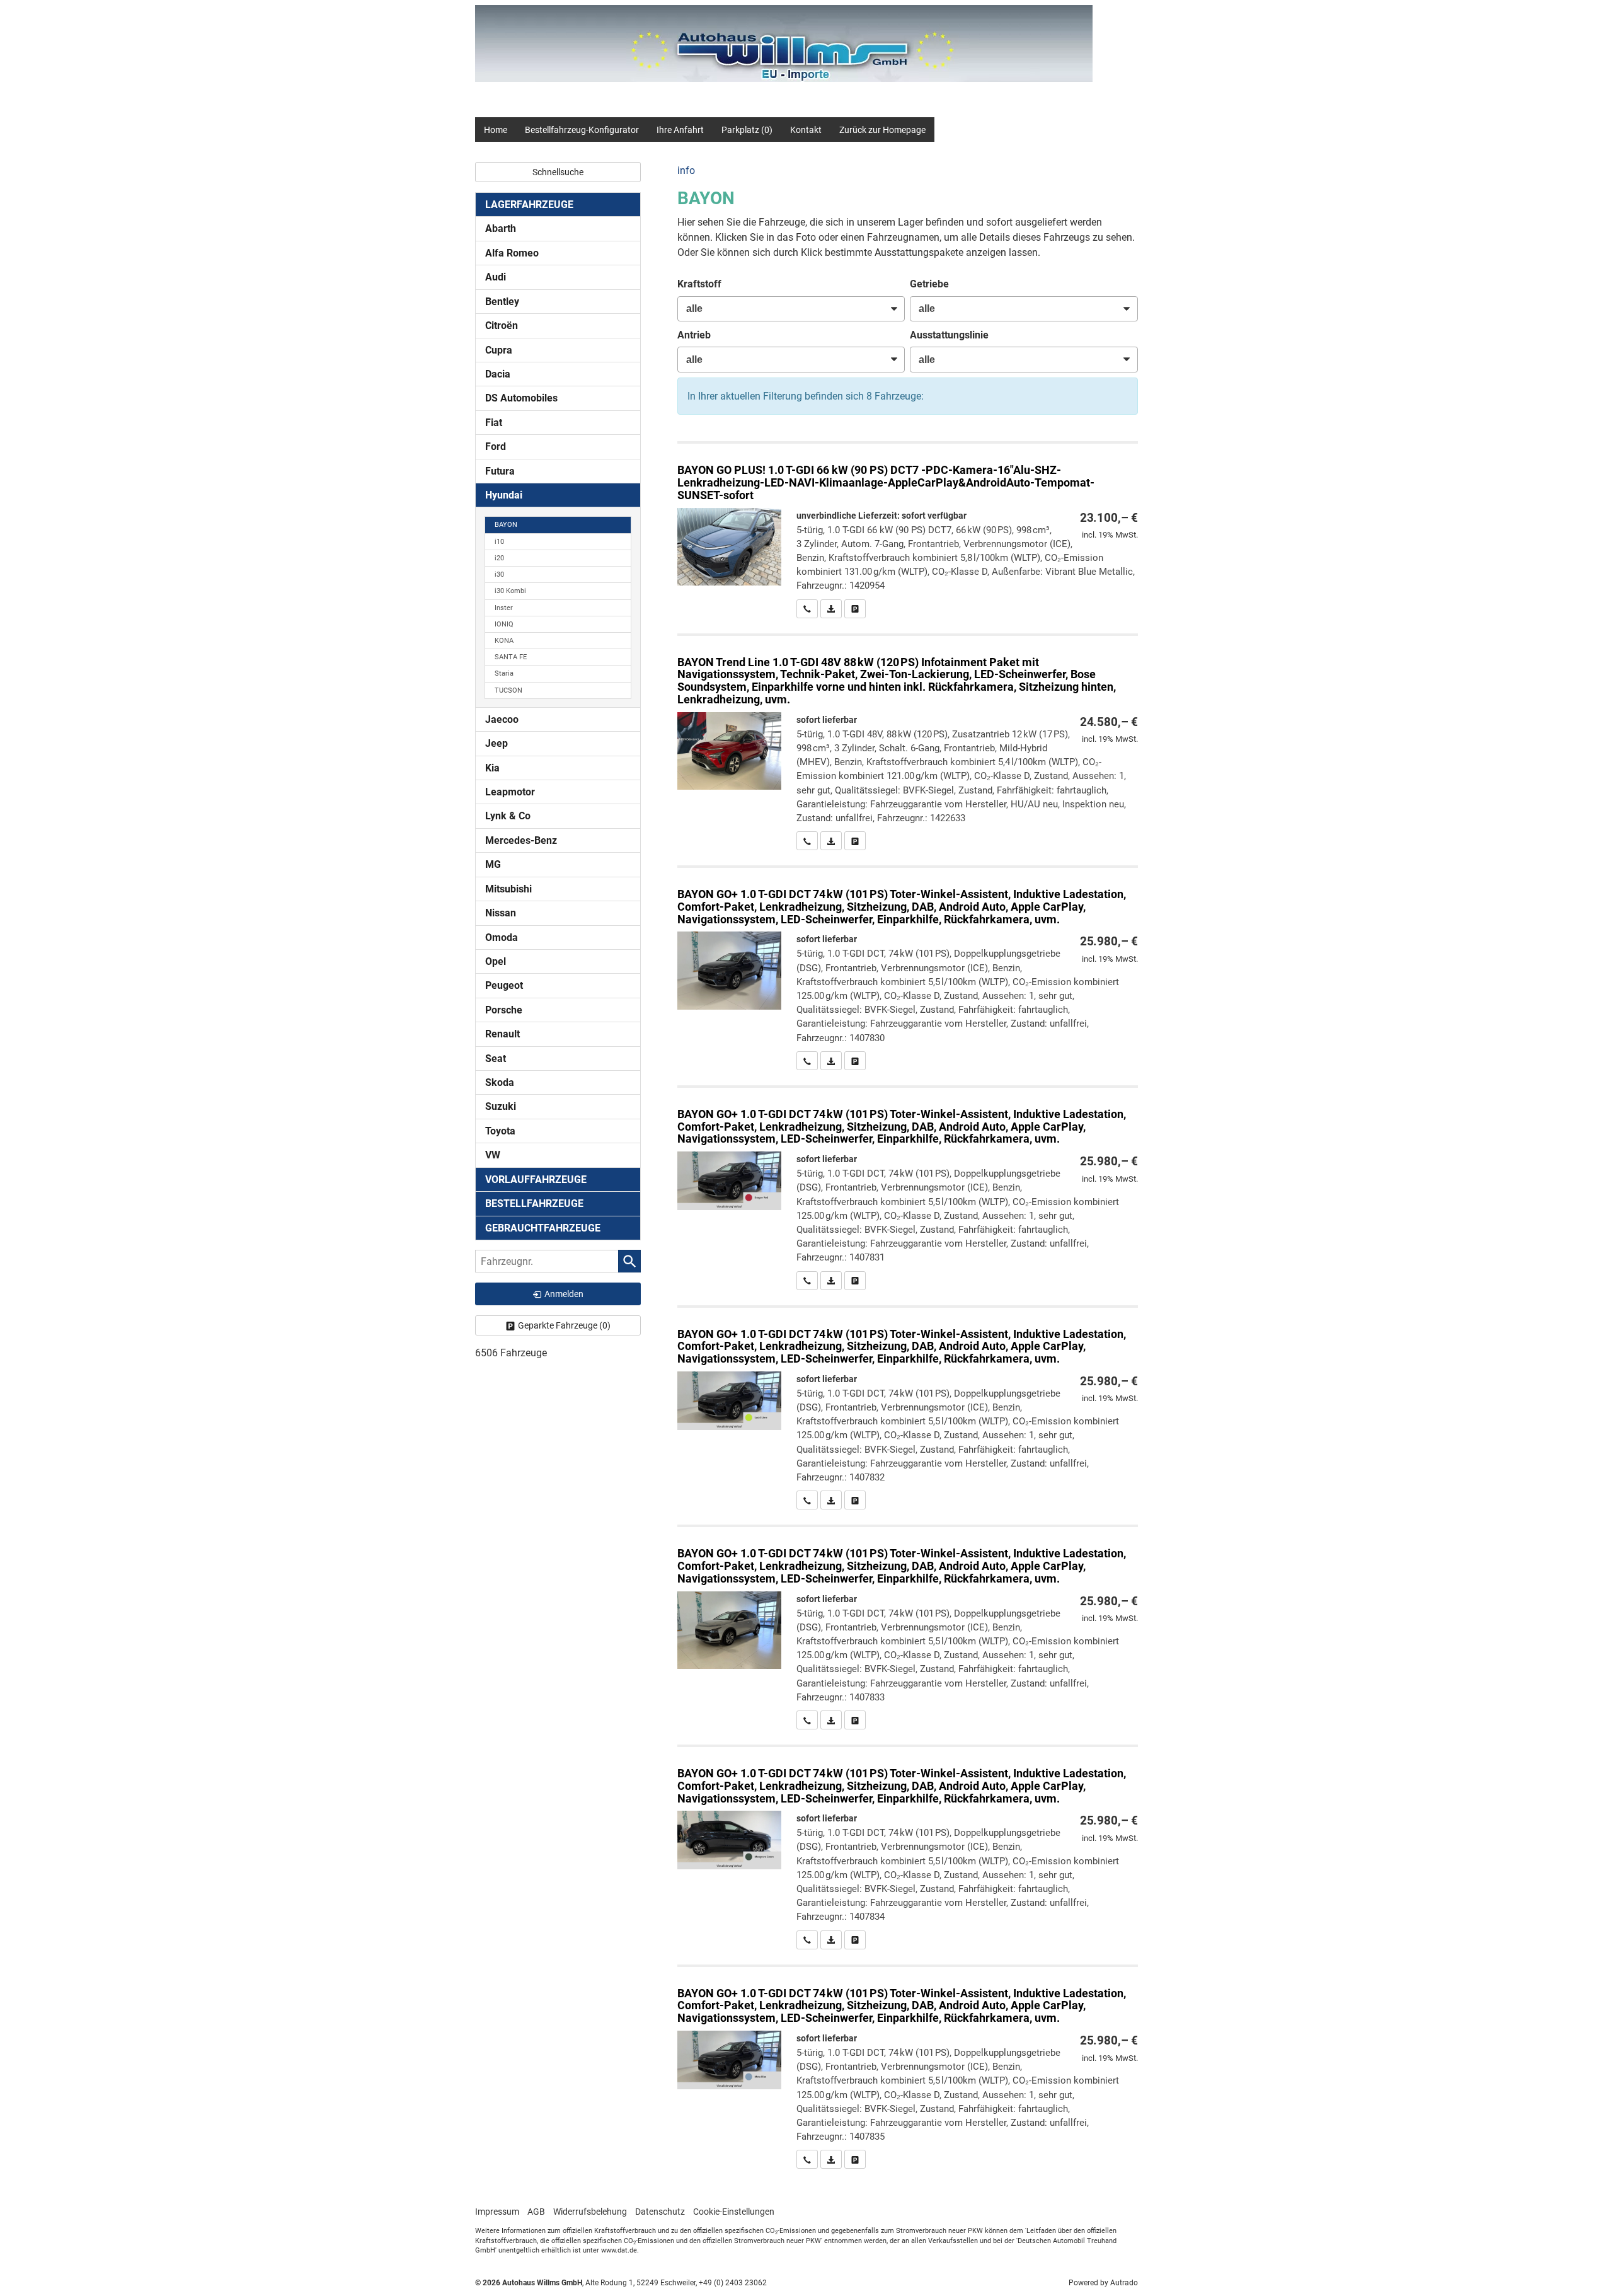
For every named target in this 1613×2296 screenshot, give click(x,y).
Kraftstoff (699, 284)
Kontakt (806, 130)
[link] (807, 609)
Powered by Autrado (1103, 2283)
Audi (496, 277)
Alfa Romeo (512, 253)
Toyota (500, 1131)
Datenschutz (660, 2212)
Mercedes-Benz (521, 840)
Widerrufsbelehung (590, 2212)
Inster (504, 608)
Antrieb (694, 335)
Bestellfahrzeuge (534, 1203)
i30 (499, 574)
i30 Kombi (510, 591)
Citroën (502, 326)
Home (496, 130)
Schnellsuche (558, 172)
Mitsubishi (508, 889)
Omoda (502, 937)
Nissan (501, 913)
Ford (496, 447)
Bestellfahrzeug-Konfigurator (582, 130)
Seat (496, 1059)
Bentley (502, 302)
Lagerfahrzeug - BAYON (908, 531)
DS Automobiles (521, 398)
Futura (500, 471)
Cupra (499, 350)
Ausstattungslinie (949, 335)
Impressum (497, 2212)
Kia (492, 768)
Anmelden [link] (564, 1294)
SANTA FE (511, 657)
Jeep (497, 743)
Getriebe (929, 284)
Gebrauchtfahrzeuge (543, 1228)
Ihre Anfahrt (680, 130)
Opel (496, 961)
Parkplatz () (747, 130)
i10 (499, 542)
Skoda (500, 1082)
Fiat (494, 423)
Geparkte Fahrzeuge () (564, 1325)
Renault (502, 1034)
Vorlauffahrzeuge (536, 1180)
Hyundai (504, 495)
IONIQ (504, 624)
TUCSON (508, 690)
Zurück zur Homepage (882, 130)
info (686, 170)
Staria (504, 673)
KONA (504, 641)
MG (493, 864)
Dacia (498, 374)
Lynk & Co (508, 816)
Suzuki (501, 1106)
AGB (536, 2212)
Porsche (504, 1010)
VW (493, 1155)
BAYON (506, 525)
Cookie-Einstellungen (734, 2212)
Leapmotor (510, 792)
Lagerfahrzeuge (529, 205)
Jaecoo (502, 719)
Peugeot (504, 985)
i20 (499, 558)
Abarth (501, 228)
